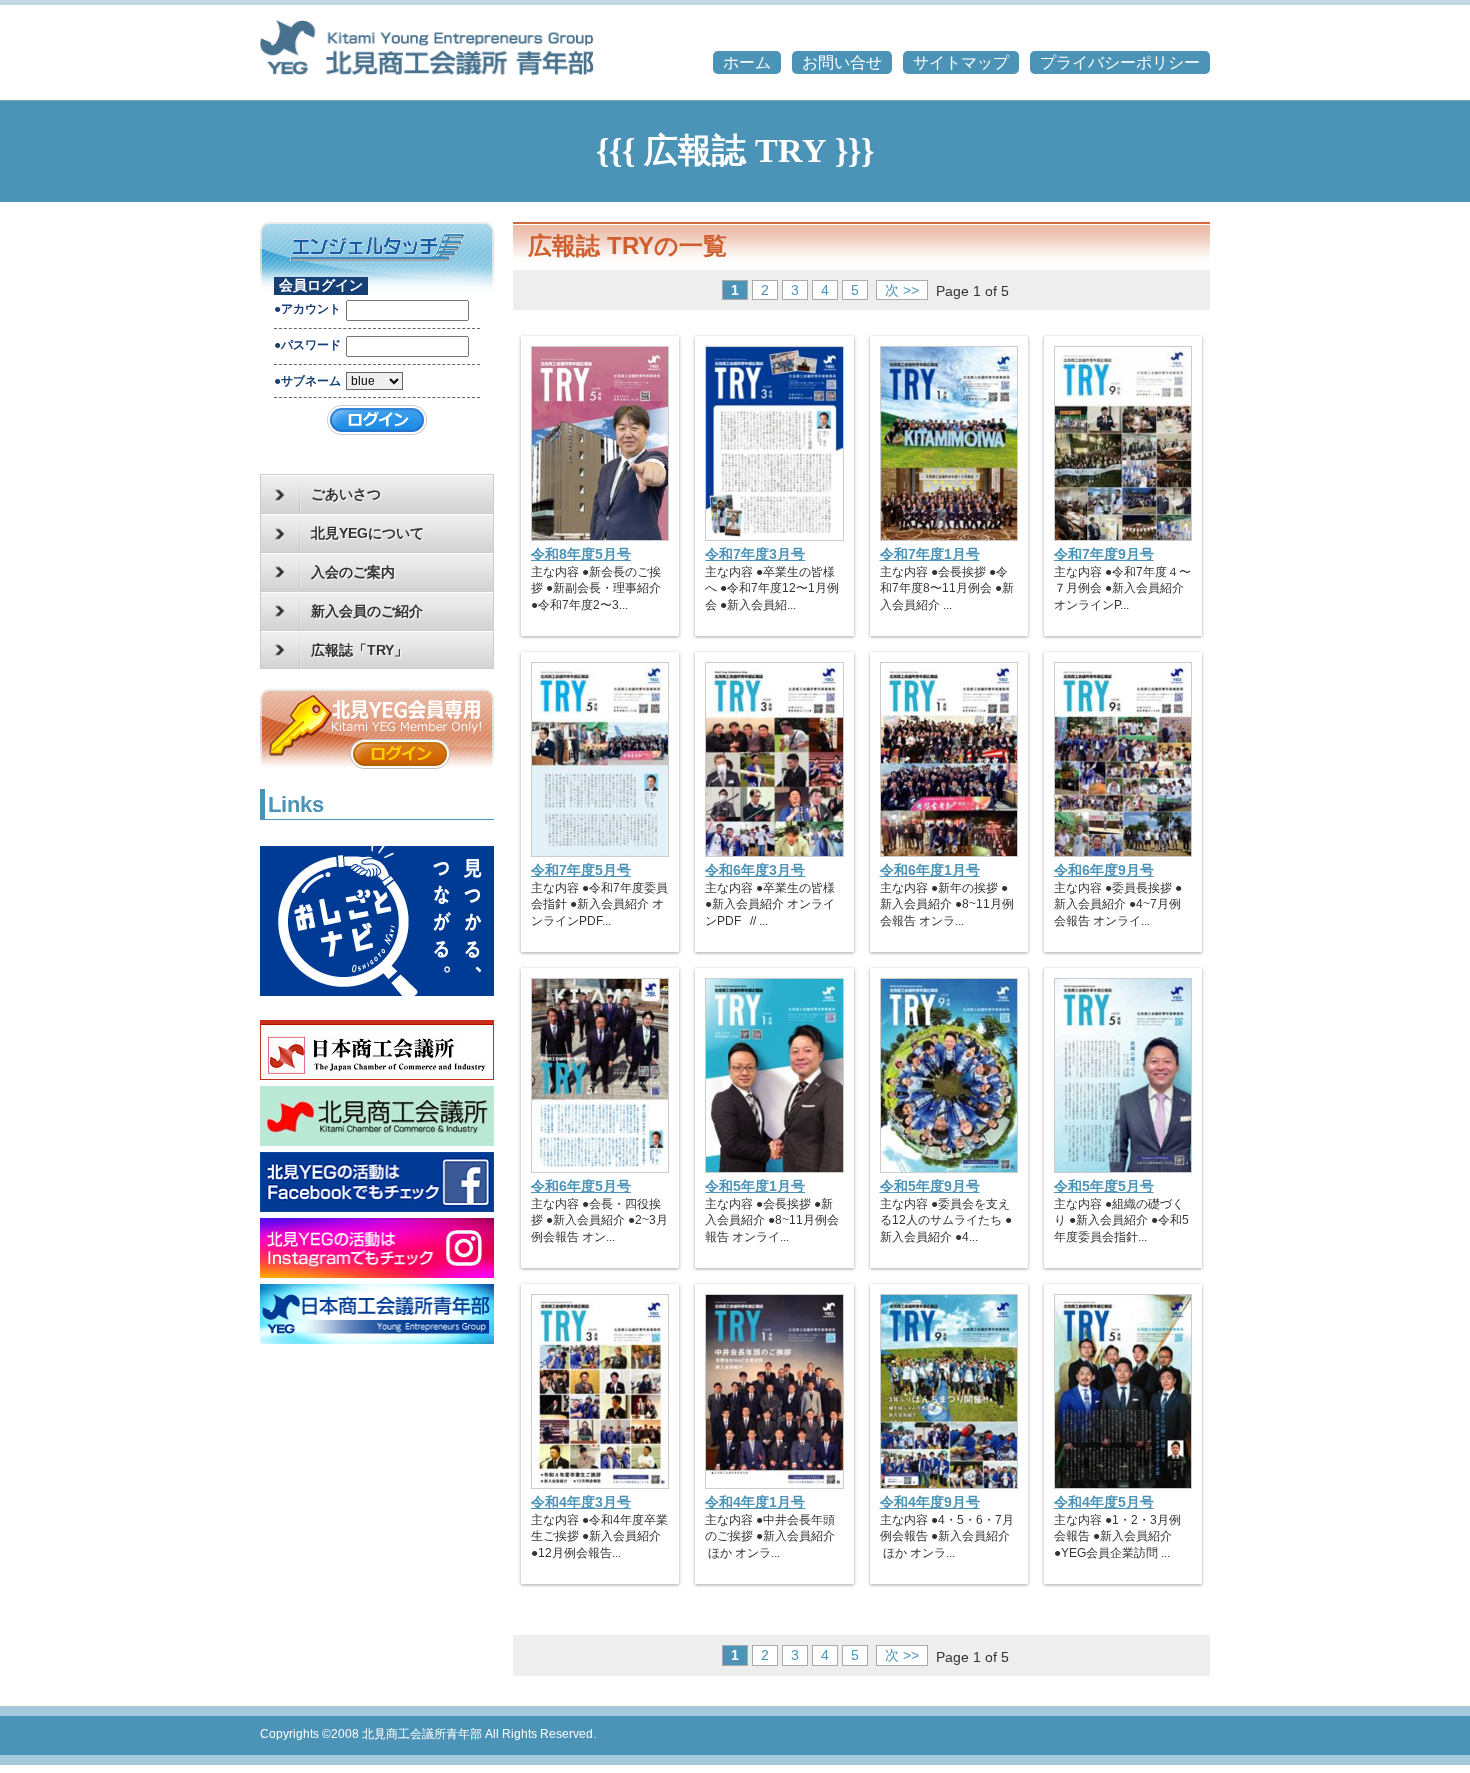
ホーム (747, 62)
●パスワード (307, 345)
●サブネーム (307, 381)
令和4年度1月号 (755, 1502)
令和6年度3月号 (755, 870)
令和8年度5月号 (581, 554)
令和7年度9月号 (1104, 554)
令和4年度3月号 (581, 1502)
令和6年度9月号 (1104, 870)
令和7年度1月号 (930, 554)
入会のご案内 (353, 572)
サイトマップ (961, 62)
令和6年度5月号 (581, 1186)
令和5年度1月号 (755, 1186)
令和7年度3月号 (755, 554)
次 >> (902, 290)
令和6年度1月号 (930, 870)
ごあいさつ (346, 494)
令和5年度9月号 (930, 1186)
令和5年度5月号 (1104, 1186)
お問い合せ (842, 62)
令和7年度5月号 (581, 870)
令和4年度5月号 (1104, 1502)
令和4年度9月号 (930, 1502)
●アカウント (307, 309)
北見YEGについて (367, 533)
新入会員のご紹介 (367, 611)
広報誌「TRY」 (359, 650)
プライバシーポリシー (1120, 62)
